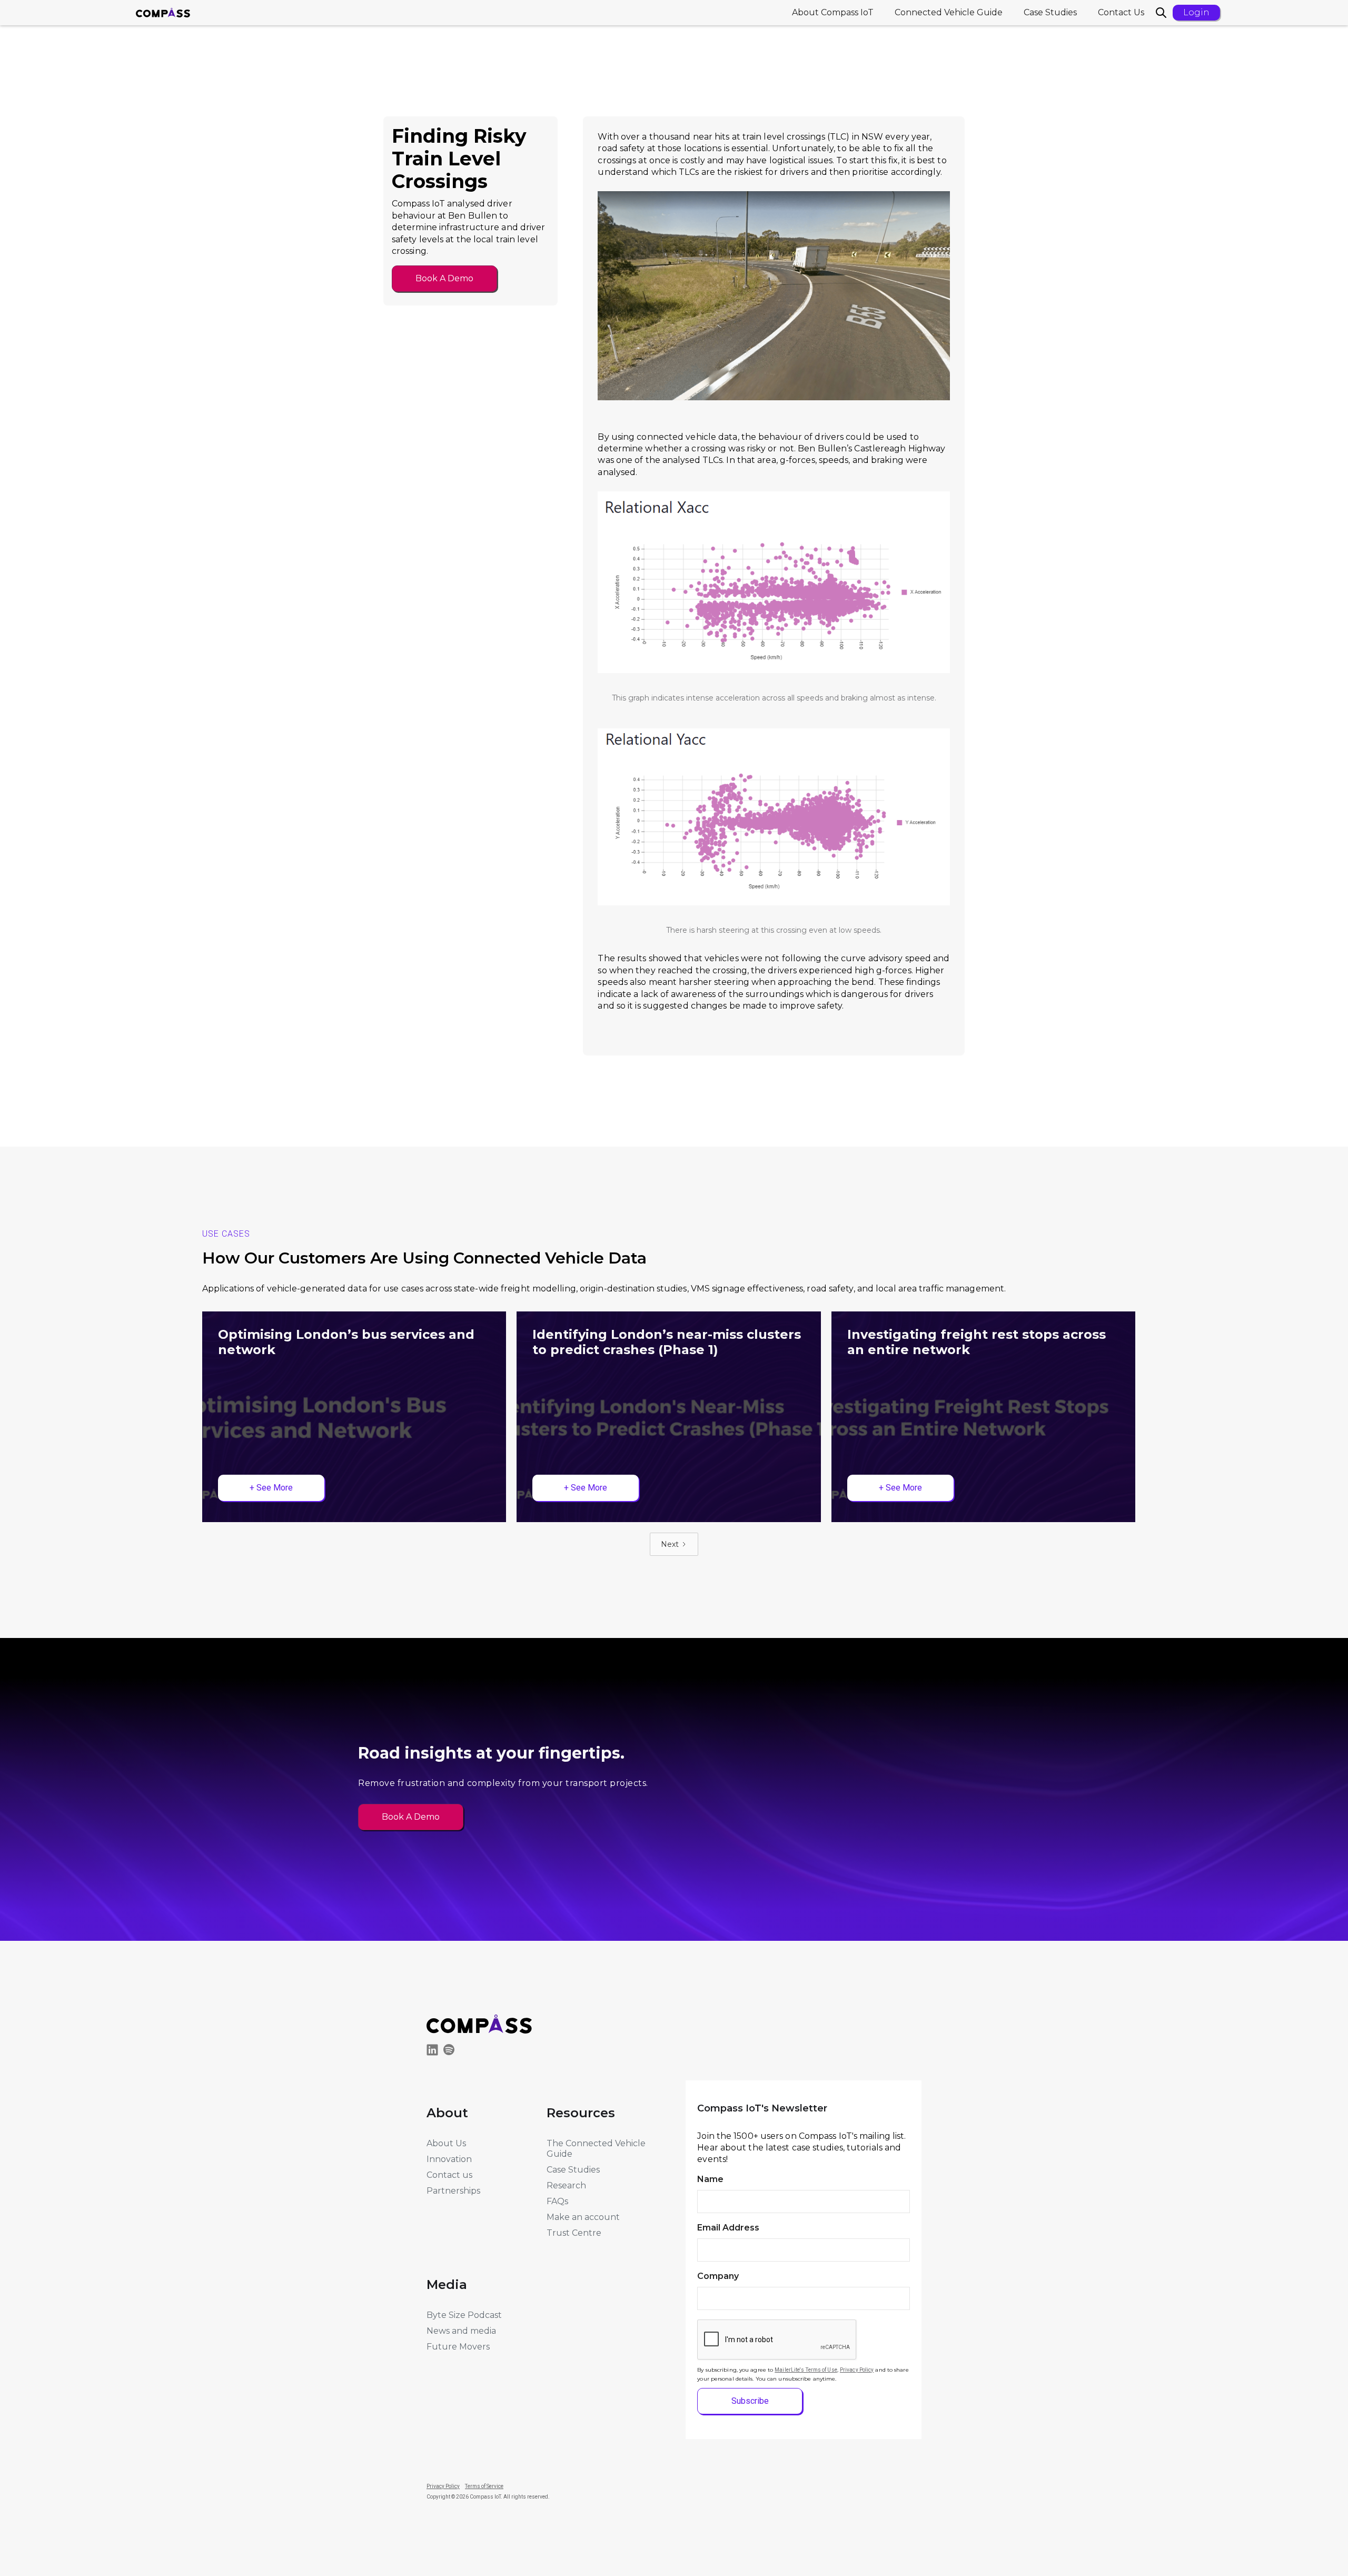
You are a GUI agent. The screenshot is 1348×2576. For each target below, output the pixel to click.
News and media (461, 2331)
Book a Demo (444, 278)
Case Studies (1050, 12)
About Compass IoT (833, 12)
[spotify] (452, 2051)
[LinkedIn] (435, 2052)
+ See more (271, 1488)
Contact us (449, 2175)
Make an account (583, 2217)
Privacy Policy (857, 2370)
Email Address (728, 2228)
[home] (163, 13)
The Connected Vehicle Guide (596, 2149)
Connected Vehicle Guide (949, 12)
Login (1196, 12)
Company (718, 2276)
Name (710, 2179)
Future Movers (458, 2347)
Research (566, 2185)
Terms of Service (484, 2486)
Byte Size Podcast (464, 2315)
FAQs (557, 2201)
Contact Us (1121, 12)
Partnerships (453, 2191)
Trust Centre (574, 2233)
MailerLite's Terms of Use (806, 2370)
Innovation (449, 2159)
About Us (446, 2143)
